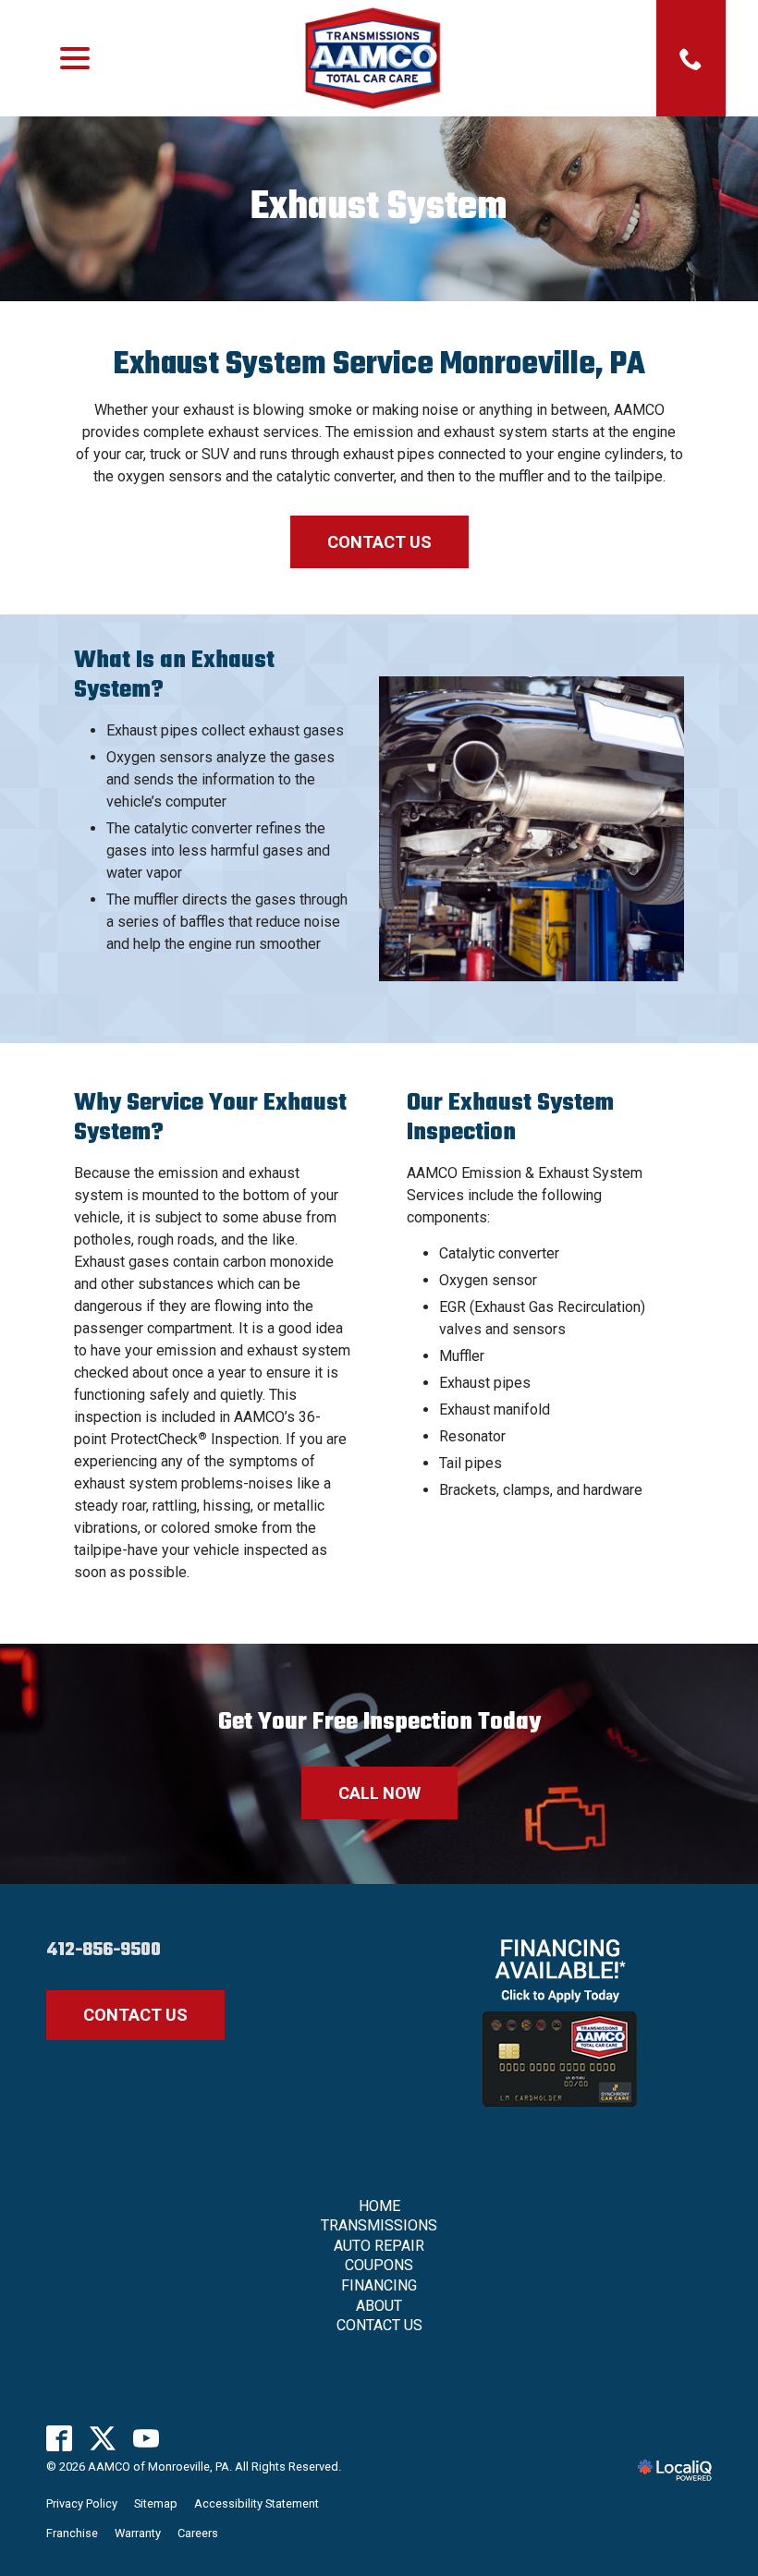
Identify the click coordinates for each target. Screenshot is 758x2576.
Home (379, 2206)
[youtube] (147, 2439)
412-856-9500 (104, 1950)
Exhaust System (379, 209)
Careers (198, 2533)
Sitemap (156, 2503)
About (379, 2306)
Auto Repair (379, 2246)
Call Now (379, 1793)
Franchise (72, 2533)
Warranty (138, 2533)
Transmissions (379, 2225)
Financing (379, 2285)
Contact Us (379, 542)
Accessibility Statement (257, 2503)
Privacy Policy (82, 2503)
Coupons (379, 2265)
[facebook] (60, 2439)
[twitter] (103, 2439)
